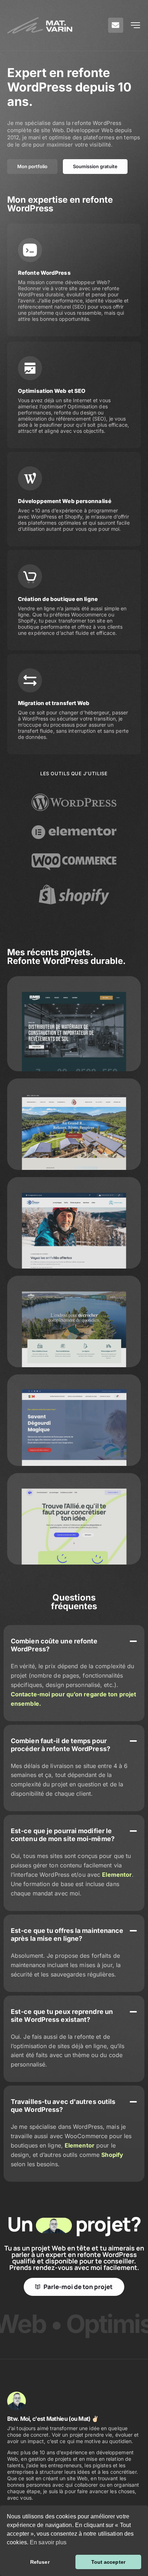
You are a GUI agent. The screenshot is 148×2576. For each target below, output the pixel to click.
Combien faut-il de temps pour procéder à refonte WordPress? (61, 1745)
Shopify (112, 2155)
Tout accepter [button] (108, 2562)
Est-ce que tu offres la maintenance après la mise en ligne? (67, 1935)
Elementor (117, 1875)
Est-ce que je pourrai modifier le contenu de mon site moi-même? (63, 1835)
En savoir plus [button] (48, 2542)
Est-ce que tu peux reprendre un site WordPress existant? (62, 2016)
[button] (74, 1645)
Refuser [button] (40, 2562)
